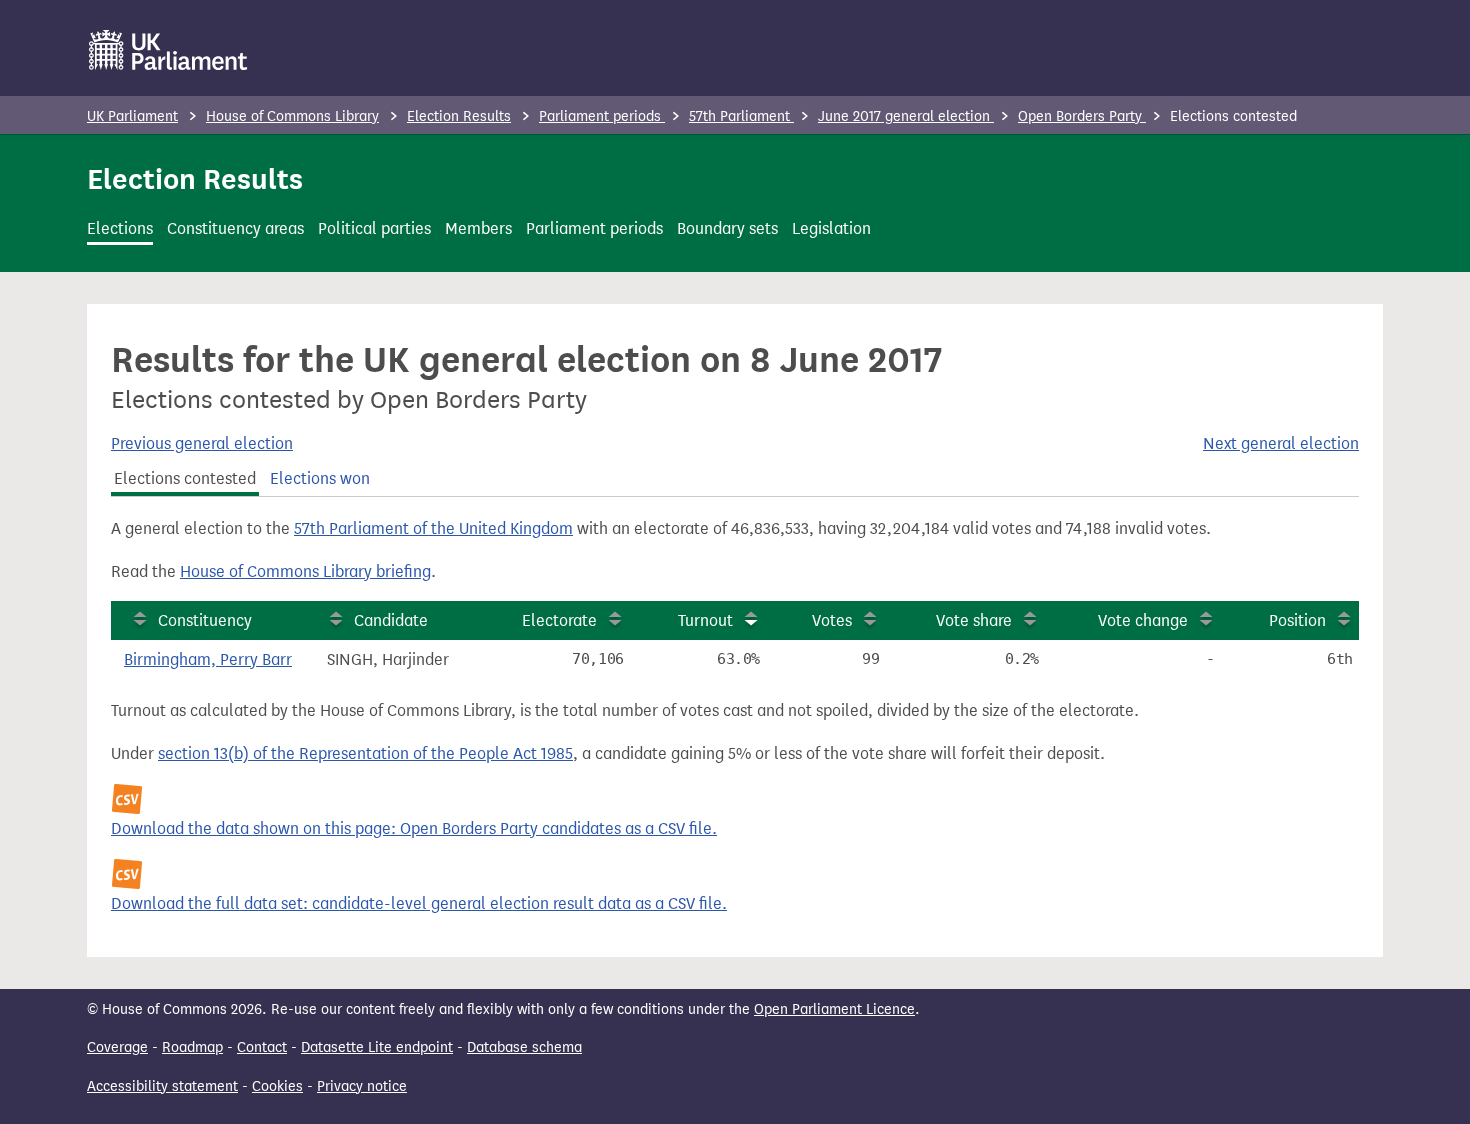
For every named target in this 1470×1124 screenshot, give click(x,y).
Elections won (320, 478)
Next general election (1281, 443)
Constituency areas (235, 228)
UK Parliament (132, 116)
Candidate (391, 620)
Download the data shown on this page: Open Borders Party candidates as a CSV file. (414, 828)
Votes (832, 620)
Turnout (705, 620)
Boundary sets (727, 228)
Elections (120, 228)
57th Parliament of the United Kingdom (433, 528)
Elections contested (185, 478)
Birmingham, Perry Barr (208, 659)
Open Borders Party (1082, 116)
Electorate (559, 620)
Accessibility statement (162, 1086)
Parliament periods (602, 116)
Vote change (1143, 620)
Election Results (459, 116)
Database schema (524, 1047)
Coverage (117, 1047)
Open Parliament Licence (834, 1009)
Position (1297, 620)
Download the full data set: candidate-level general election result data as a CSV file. (419, 903)
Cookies (277, 1086)
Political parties (374, 228)
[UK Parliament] (168, 50)
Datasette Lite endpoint (377, 1047)
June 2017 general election (906, 116)
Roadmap (192, 1047)
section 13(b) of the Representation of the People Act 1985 (365, 753)
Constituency (205, 620)
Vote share (974, 620)
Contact (262, 1047)
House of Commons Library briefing (305, 571)
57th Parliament (741, 116)
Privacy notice (362, 1086)
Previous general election (202, 443)
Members (478, 228)
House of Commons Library (292, 116)
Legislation (831, 228)
